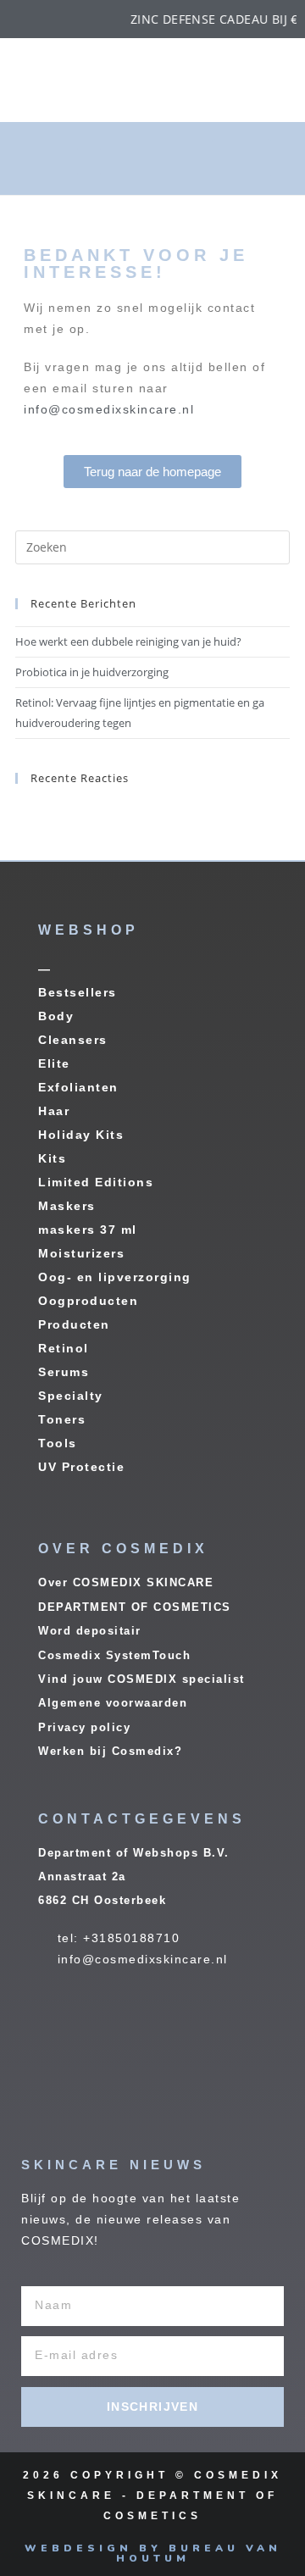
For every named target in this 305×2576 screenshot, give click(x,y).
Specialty (71, 1396)
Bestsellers (78, 992)
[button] (89, 161)
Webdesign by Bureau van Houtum (153, 2553)
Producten (74, 1324)
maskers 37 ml (88, 1230)
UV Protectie (81, 1467)
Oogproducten (88, 1301)
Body (56, 1016)
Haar (54, 1111)
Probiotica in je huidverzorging (92, 672)
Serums (64, 1372)
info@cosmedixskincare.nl (109, 409)
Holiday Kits (81, 1135)
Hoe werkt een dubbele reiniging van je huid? (128, 641)
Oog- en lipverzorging (115, 1277)
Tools (58, 1443)
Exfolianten (78, 1087)
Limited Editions (96, 1182)
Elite (54, 1063)
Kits (52, 1158)
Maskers (67, 1206)
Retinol (64, 1348)
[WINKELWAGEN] (241, 158)
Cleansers (73, 1040)
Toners (62, 1419)
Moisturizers (81, 1253)
